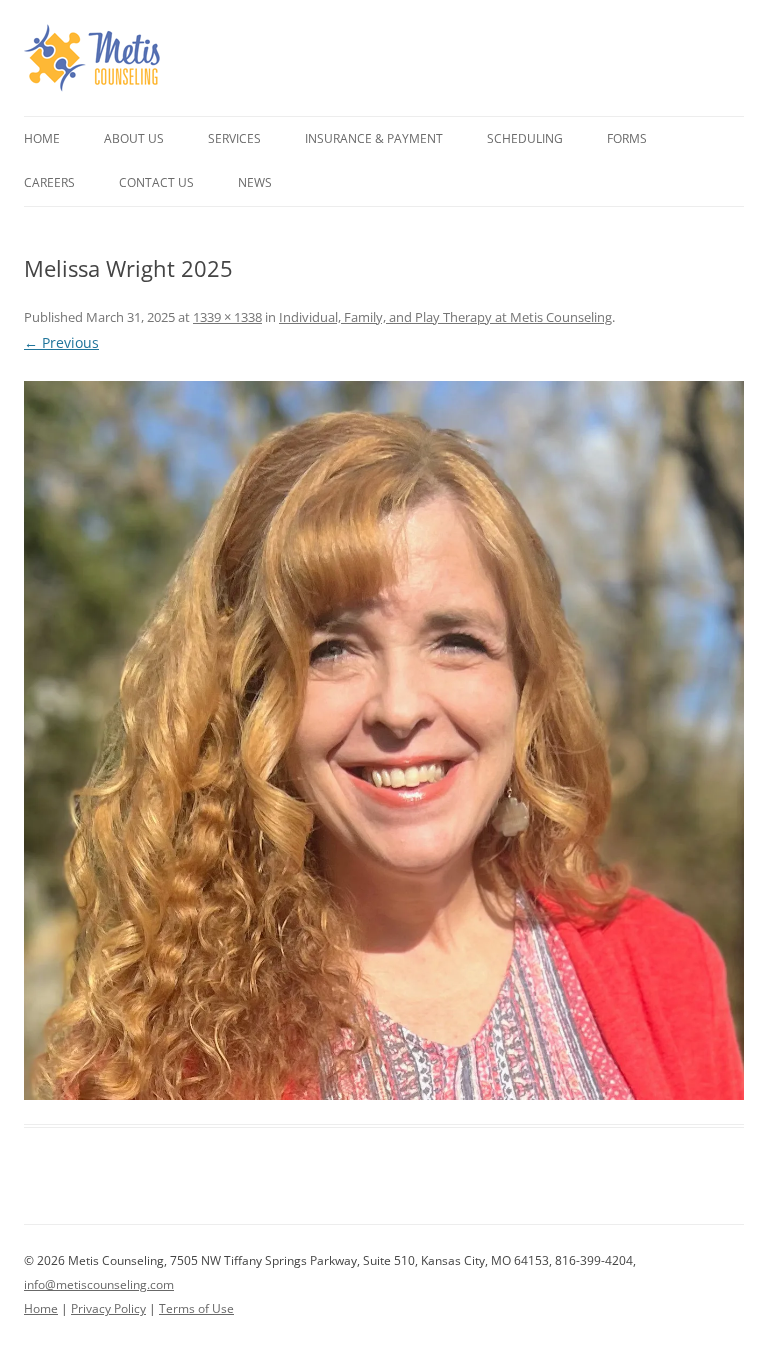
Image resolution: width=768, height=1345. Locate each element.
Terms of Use (196, 1308)
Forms (627, 138)
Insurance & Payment (374, 138)
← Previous (61, 342)
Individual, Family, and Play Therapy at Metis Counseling (445, 317)
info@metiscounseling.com (99, 1284)
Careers (49, 182)
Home (42, 138)
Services (234, 138)
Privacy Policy (108, 1308)
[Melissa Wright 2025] (384, 740)
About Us (134, 138)
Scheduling (525, 138)
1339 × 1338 (227, 317)
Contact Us (156, 182)
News (255, 182)
